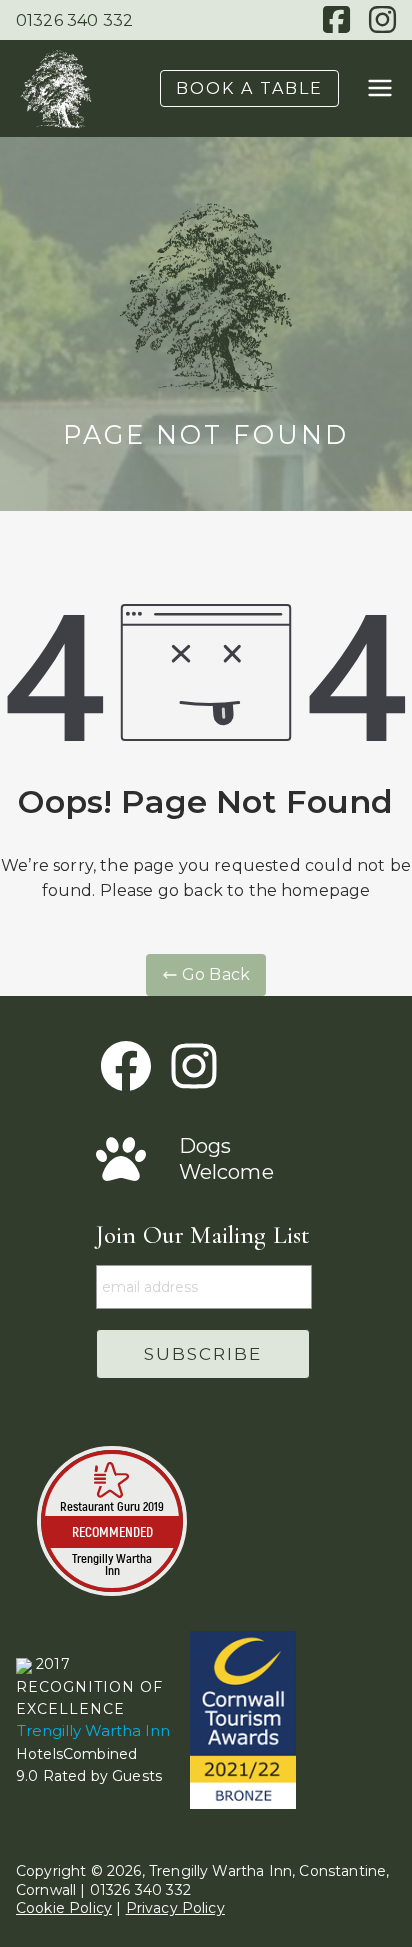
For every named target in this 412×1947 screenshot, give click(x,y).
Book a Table (249, 88)
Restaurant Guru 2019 (112, 1506)
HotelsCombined (76, 1754)
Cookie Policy (64, 1908)
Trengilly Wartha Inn (112, 1564)
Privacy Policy (175, 1908)
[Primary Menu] (380, 88)
